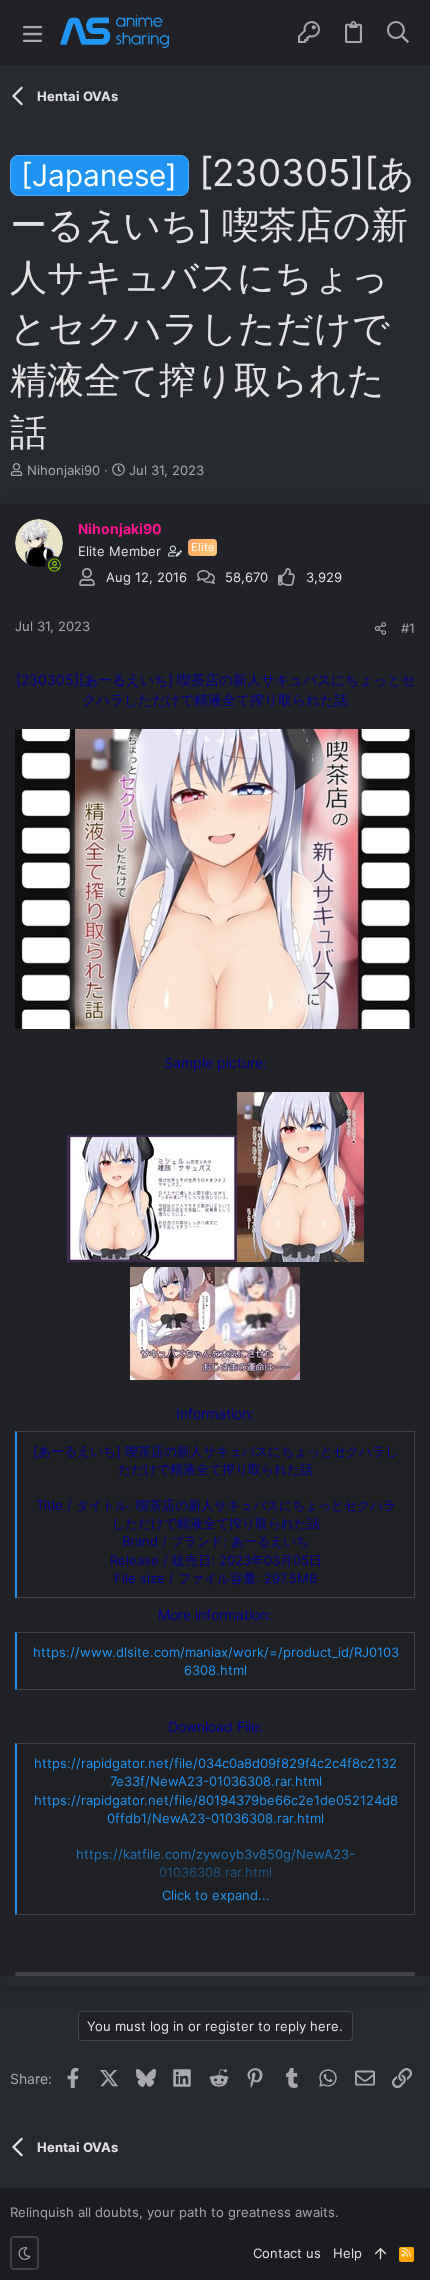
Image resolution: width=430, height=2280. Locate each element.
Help (347, 2253)
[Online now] (54, 565)
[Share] (380, 628)
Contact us (287, 2253)
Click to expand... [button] (216, 1895)
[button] (32, 32)
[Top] (380, 2253)
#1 (408, 628)
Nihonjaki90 (63, 470)
